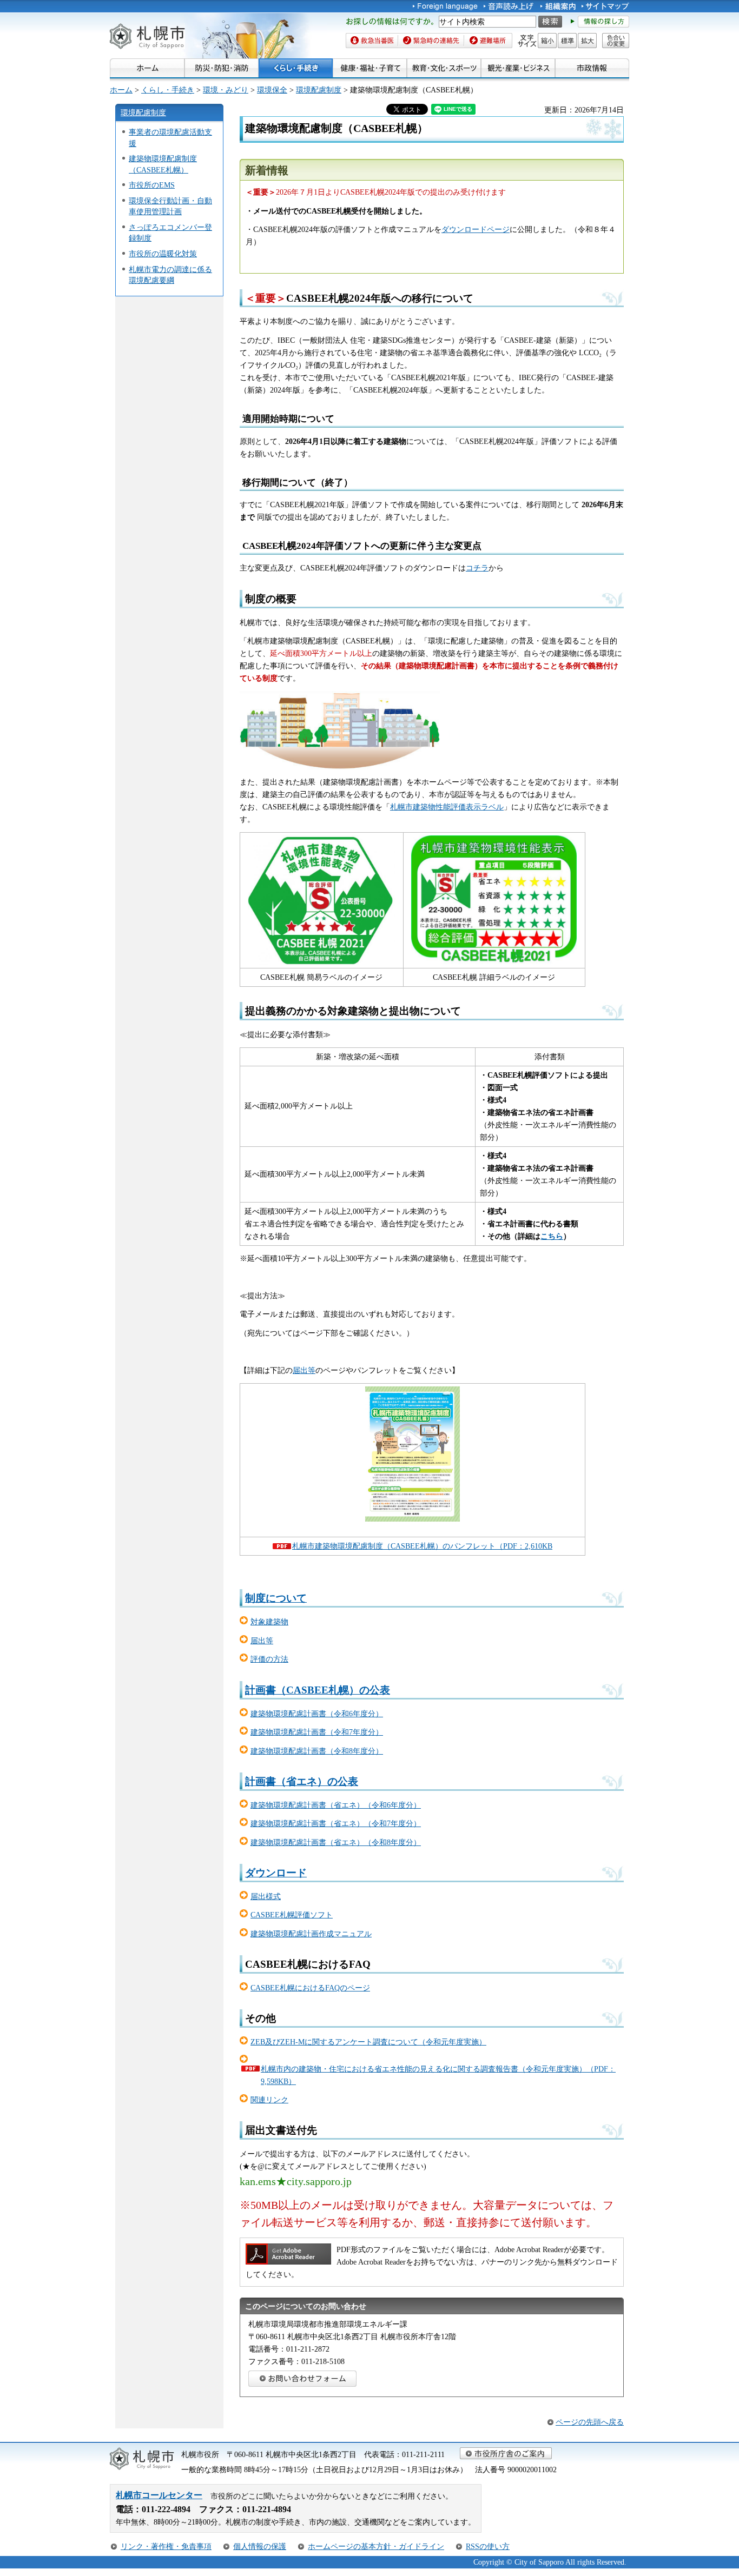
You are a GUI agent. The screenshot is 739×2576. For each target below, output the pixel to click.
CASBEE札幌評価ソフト (292, 1915)
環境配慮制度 (319, 90)
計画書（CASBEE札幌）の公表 (318, 1690)
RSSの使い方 (488, 2546)
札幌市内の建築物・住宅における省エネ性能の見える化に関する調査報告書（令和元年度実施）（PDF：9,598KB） (438, 2075)
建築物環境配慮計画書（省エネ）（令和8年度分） (336, 1842)
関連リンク (269, 2100)
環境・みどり (226, 90)
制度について (276, 1598)
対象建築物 (269, 1622)
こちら (552, 1236)
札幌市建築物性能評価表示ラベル (447, 807)
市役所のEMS (152, 185)
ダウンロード (276, 1873)
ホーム (121, 90)
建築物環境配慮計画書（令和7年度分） (317, 1732)
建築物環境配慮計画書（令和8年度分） (317, 1751)
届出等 (304, 1370)
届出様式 (266, 1896)
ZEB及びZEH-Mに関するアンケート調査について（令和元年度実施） (368, 2042)
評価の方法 (269, 1659)
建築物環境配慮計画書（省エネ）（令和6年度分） (336, 1805)
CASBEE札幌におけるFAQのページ (310, 1988)
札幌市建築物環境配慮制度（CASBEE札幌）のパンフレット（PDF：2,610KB (422, 1546)
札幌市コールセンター (159, 2495)
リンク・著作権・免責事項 (166, 2546)
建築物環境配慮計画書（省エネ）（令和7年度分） (336, 1823)
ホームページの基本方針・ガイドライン (376, 2546)
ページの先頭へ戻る (590, 2422)
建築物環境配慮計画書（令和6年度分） (317, 1714)
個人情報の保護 (260, 2546)
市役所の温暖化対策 (163, 254)
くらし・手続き (168, 90)
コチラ (477, 568)
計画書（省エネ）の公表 (302, 1781)
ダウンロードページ (476, 229)
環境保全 (272, 90)
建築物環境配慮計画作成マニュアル (311, 1934)
